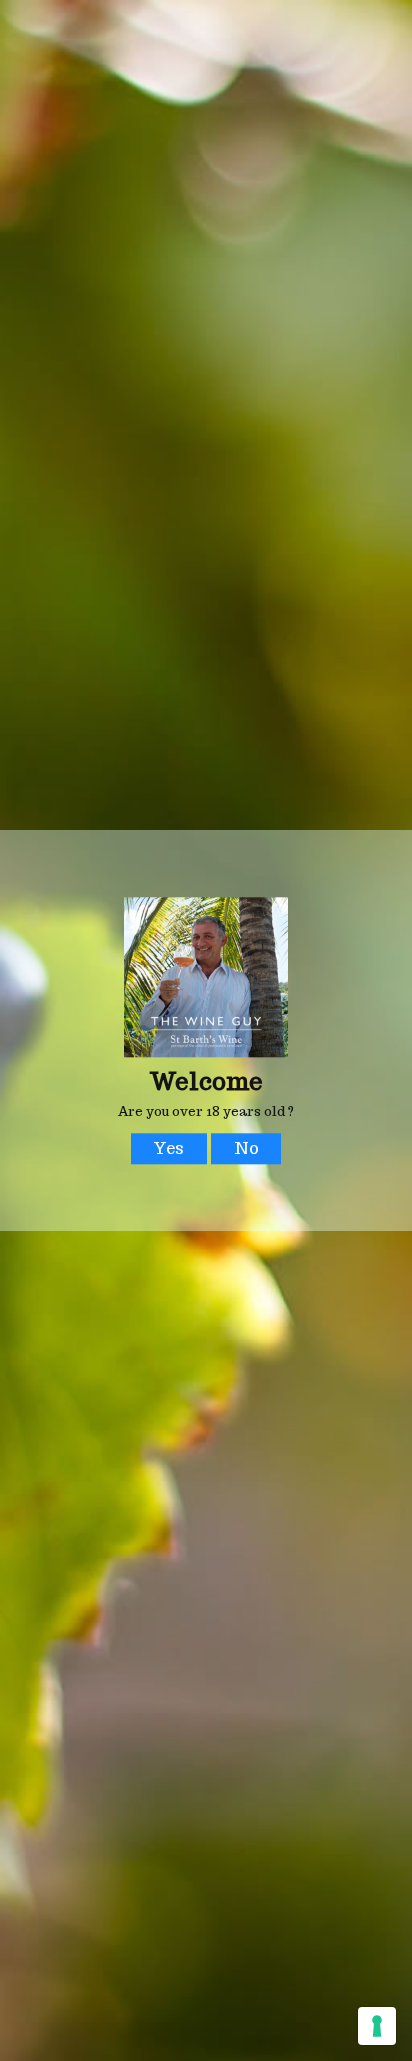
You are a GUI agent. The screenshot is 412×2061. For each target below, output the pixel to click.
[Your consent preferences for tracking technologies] (377, 2026)
